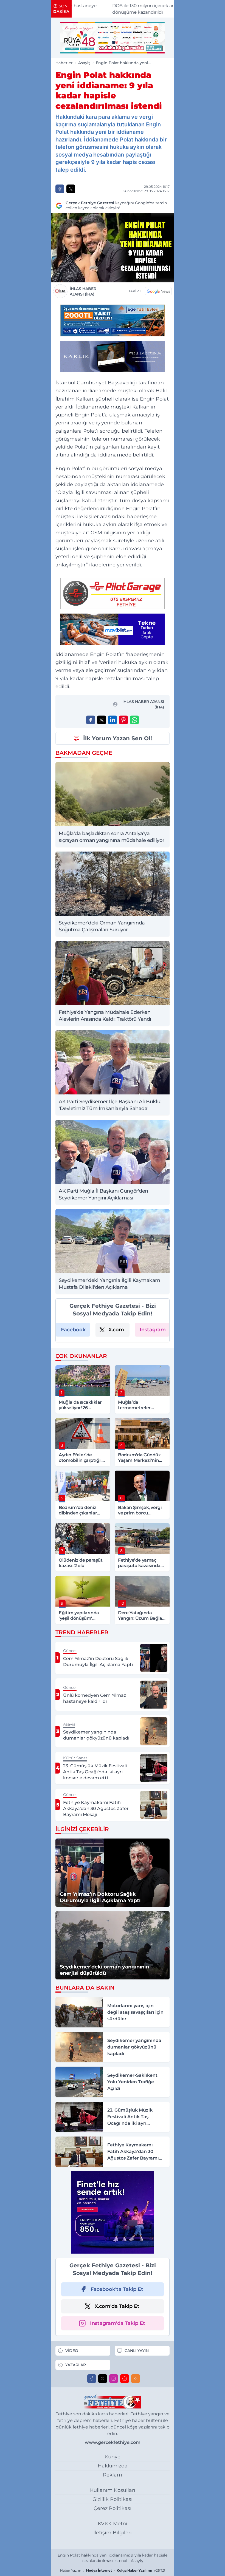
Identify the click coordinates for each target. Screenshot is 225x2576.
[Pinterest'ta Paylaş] (123, 720)
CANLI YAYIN (137, 2351)
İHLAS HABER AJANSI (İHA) (83, 291)
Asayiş (84, 63)
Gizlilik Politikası (113, 2499)
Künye (113, 2457)
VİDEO (72, 2351)
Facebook (73, 1330)
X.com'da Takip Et (117, 2306)
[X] (103, 2379)
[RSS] (136, 2379)
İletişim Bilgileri (113, 2533)
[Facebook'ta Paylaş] (60, 189)
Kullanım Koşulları (113, 2490)
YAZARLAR (76, 2365)
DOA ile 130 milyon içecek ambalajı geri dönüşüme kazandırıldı (123, 9)
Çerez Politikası (113, 2508)
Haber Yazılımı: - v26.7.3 (113, 2570)
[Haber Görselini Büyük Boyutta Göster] (113, 248)
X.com (116, 1330)
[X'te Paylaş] (71, 189)
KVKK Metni (113, 2524)
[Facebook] (92, 2379)
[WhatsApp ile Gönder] (134, 720)
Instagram (153, 1330)
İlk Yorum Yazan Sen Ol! (118, 738)
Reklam (113, 2475)
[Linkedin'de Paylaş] (113, 720)
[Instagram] (114, 2379)
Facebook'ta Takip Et (117, 2289)
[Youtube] (125, 2379)
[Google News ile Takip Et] (158, 291)
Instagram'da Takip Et (118, 2323)
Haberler (64, 63)
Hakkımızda (113, 2466)
